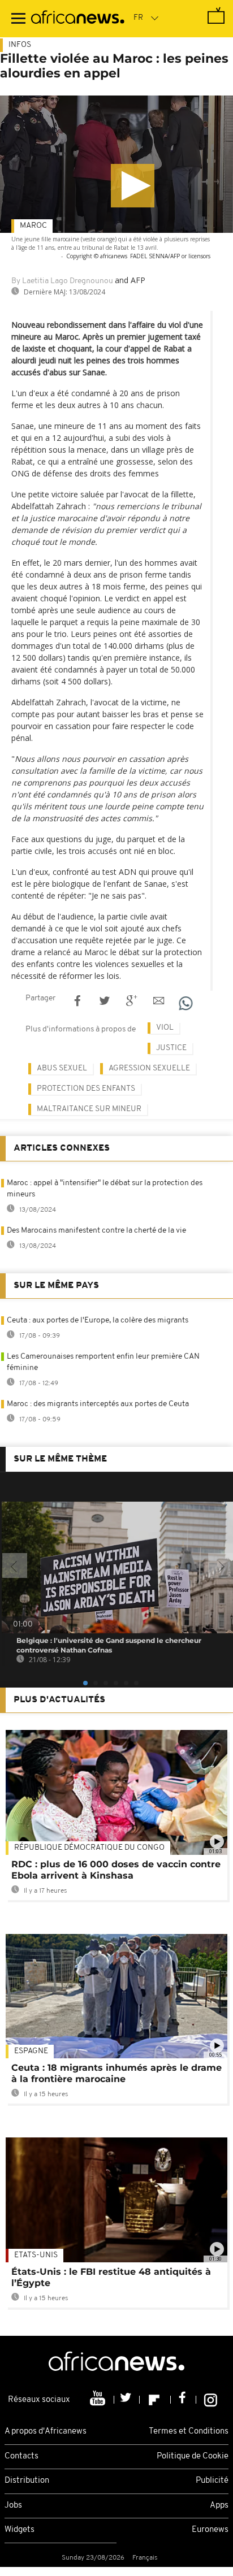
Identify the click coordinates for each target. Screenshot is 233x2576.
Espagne (31, 2051)
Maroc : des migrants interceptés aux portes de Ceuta (98, 1404)
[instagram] (211, 2400)
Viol (165, 1028)
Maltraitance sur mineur (89, 1109)
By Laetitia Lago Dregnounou (62, 281)
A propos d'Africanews (46, 2432)
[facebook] (184, 2400)
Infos (20, 45)
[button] (133, 186)
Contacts (21, 2456)
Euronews (210, 2530)
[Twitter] (127, 2400)
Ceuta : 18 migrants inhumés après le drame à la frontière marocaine (116, 2073)
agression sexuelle (149, 1068)
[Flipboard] (155, 2400)
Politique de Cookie (193, 2456)
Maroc (33, 226)
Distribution (27, 2481)
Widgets (20, 2530)
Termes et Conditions (189, 2432)
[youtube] (99, 2400)
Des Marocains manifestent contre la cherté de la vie (96, 1231)
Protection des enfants (86, 1089)
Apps (219, 2506)
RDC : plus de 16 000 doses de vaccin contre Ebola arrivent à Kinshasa (116, 1870)
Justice (171, 1048)
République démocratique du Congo (89, 1848)
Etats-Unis (36, 2255)
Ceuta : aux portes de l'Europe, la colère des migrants (98, 1320)
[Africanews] (78, 19)
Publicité (212, 2481)
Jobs (13, 2506)
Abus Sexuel (62, 1068)
